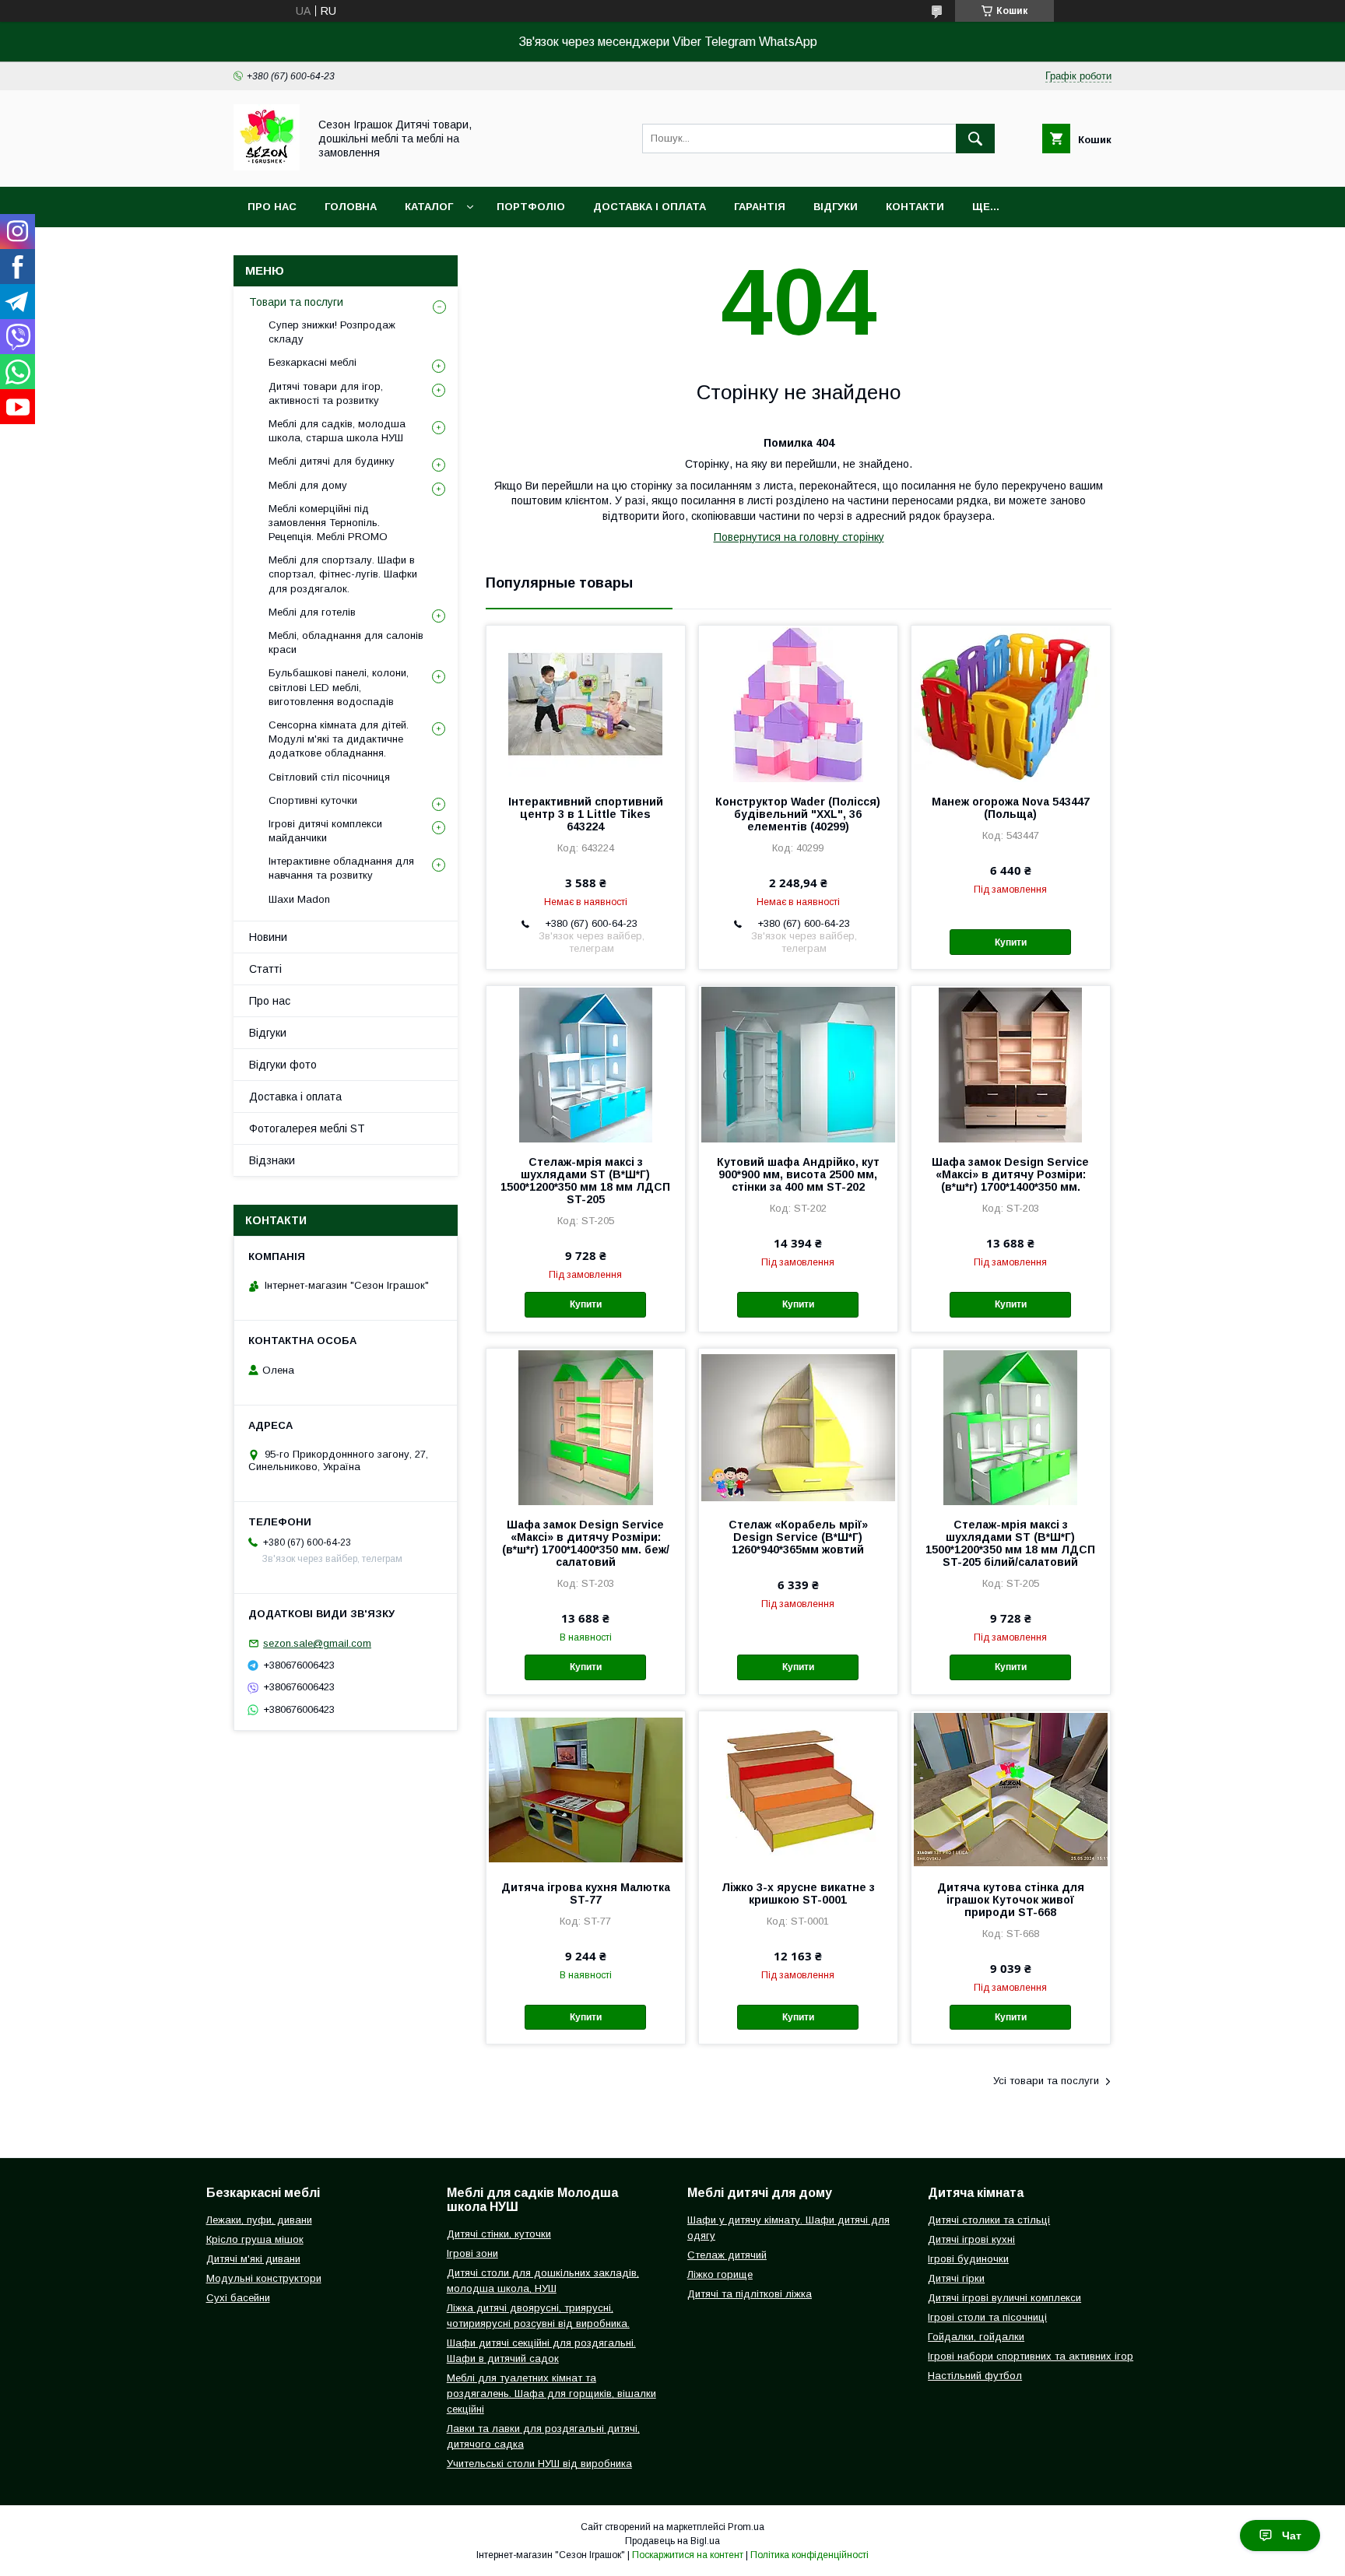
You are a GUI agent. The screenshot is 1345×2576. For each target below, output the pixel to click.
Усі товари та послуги (1046, 2081)
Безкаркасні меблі (313, 362)
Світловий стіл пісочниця (329, 777)
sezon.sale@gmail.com (317, 1643)
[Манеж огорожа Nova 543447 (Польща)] (1011, 704)
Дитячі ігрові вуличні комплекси (1004, 2298)
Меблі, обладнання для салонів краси (346, 642)
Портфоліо (531, 207)
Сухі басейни (238, 2298)
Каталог (429, 207)
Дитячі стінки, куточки (499, 2234)
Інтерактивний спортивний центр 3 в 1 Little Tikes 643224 (586, 814)
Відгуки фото (283, 1065)
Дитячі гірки (956, 2278)
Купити (1011, 942)
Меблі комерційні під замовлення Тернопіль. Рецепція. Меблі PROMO (328, 523)
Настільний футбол (975, 2376)
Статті (265, 969)
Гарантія (760, 207)
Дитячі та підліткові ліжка (750, 2294)
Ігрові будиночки (968, 2259)
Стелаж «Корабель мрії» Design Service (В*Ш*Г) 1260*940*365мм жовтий (798, 1537)
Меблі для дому (308, 485)
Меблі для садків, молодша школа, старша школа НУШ (337, 431)
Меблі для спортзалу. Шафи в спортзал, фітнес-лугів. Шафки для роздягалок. (343, 574)
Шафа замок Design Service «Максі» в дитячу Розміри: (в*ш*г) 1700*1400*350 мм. (1010, 1174)
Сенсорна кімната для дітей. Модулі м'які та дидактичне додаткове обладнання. (339, 739)
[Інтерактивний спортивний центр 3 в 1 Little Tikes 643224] (586, 704)
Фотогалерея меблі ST (307, 1128)
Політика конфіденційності (809, 2555)
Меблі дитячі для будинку (332, 461)
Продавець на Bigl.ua (672, 2541)
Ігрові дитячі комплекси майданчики (325, 831)
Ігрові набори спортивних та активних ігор (1031, 2356)
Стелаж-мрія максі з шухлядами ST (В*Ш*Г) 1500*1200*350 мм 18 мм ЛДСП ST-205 (585, 1181)
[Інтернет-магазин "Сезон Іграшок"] (267, 167)
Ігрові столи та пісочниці (987, 2317)
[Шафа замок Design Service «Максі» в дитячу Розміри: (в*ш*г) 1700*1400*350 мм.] (1011, 1064)
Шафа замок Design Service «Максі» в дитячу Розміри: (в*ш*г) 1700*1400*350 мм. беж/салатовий (586, 1543)
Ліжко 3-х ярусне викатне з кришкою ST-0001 (798, 1893)
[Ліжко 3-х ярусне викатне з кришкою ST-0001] (798, 1789)
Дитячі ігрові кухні (971, 2239)
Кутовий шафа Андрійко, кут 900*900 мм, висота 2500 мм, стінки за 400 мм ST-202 (798, 1174)
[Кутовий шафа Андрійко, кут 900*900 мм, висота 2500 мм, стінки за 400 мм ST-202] (798, 1064)
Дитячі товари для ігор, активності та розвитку (326, 393)
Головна (351, 207)
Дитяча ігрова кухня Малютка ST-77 (586, 1893)
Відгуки (836, 207)
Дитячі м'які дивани (253, 2259)
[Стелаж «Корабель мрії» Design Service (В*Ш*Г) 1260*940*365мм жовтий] (798, 1427)
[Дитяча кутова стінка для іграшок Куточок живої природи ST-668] (1011, 1789)
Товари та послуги (296, 302)
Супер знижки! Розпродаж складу (332, 332)
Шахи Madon (299, 899)
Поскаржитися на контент (688, 2555)
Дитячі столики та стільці (989, 2220)
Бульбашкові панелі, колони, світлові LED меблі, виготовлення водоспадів (339, 687)
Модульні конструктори (264, 2278)
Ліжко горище (720, 2274)
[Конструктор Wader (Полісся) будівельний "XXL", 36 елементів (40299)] (798, 704)
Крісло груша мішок (255, 2239)
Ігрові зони (472, 2253)
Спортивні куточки (313, 800)
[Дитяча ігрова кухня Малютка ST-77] (586, 1789)
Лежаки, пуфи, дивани (259, 2220)
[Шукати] (975, 139)
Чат (1292, 2536)
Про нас (272, 207)
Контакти (915, 207)
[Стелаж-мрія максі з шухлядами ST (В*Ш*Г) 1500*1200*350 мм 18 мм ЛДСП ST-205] (586, 1064)
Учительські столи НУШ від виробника (539, 2464)
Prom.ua (746, 2527)
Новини (268, 937)
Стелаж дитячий (727, 2255)
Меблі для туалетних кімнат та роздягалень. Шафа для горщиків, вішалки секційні (551, 2394)
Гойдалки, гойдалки (976, 2337)
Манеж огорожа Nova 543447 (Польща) (1011, 808)
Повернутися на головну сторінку (799, 537)
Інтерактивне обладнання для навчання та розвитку (341, 868)
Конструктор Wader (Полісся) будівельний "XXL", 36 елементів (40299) (798, 814)
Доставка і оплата (650, 207)
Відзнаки (272, 1160)
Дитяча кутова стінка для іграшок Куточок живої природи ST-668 (1011, 1900)
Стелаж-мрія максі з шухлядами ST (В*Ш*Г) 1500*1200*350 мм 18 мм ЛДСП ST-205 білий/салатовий (1010, 1543)
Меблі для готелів (312, 612)
